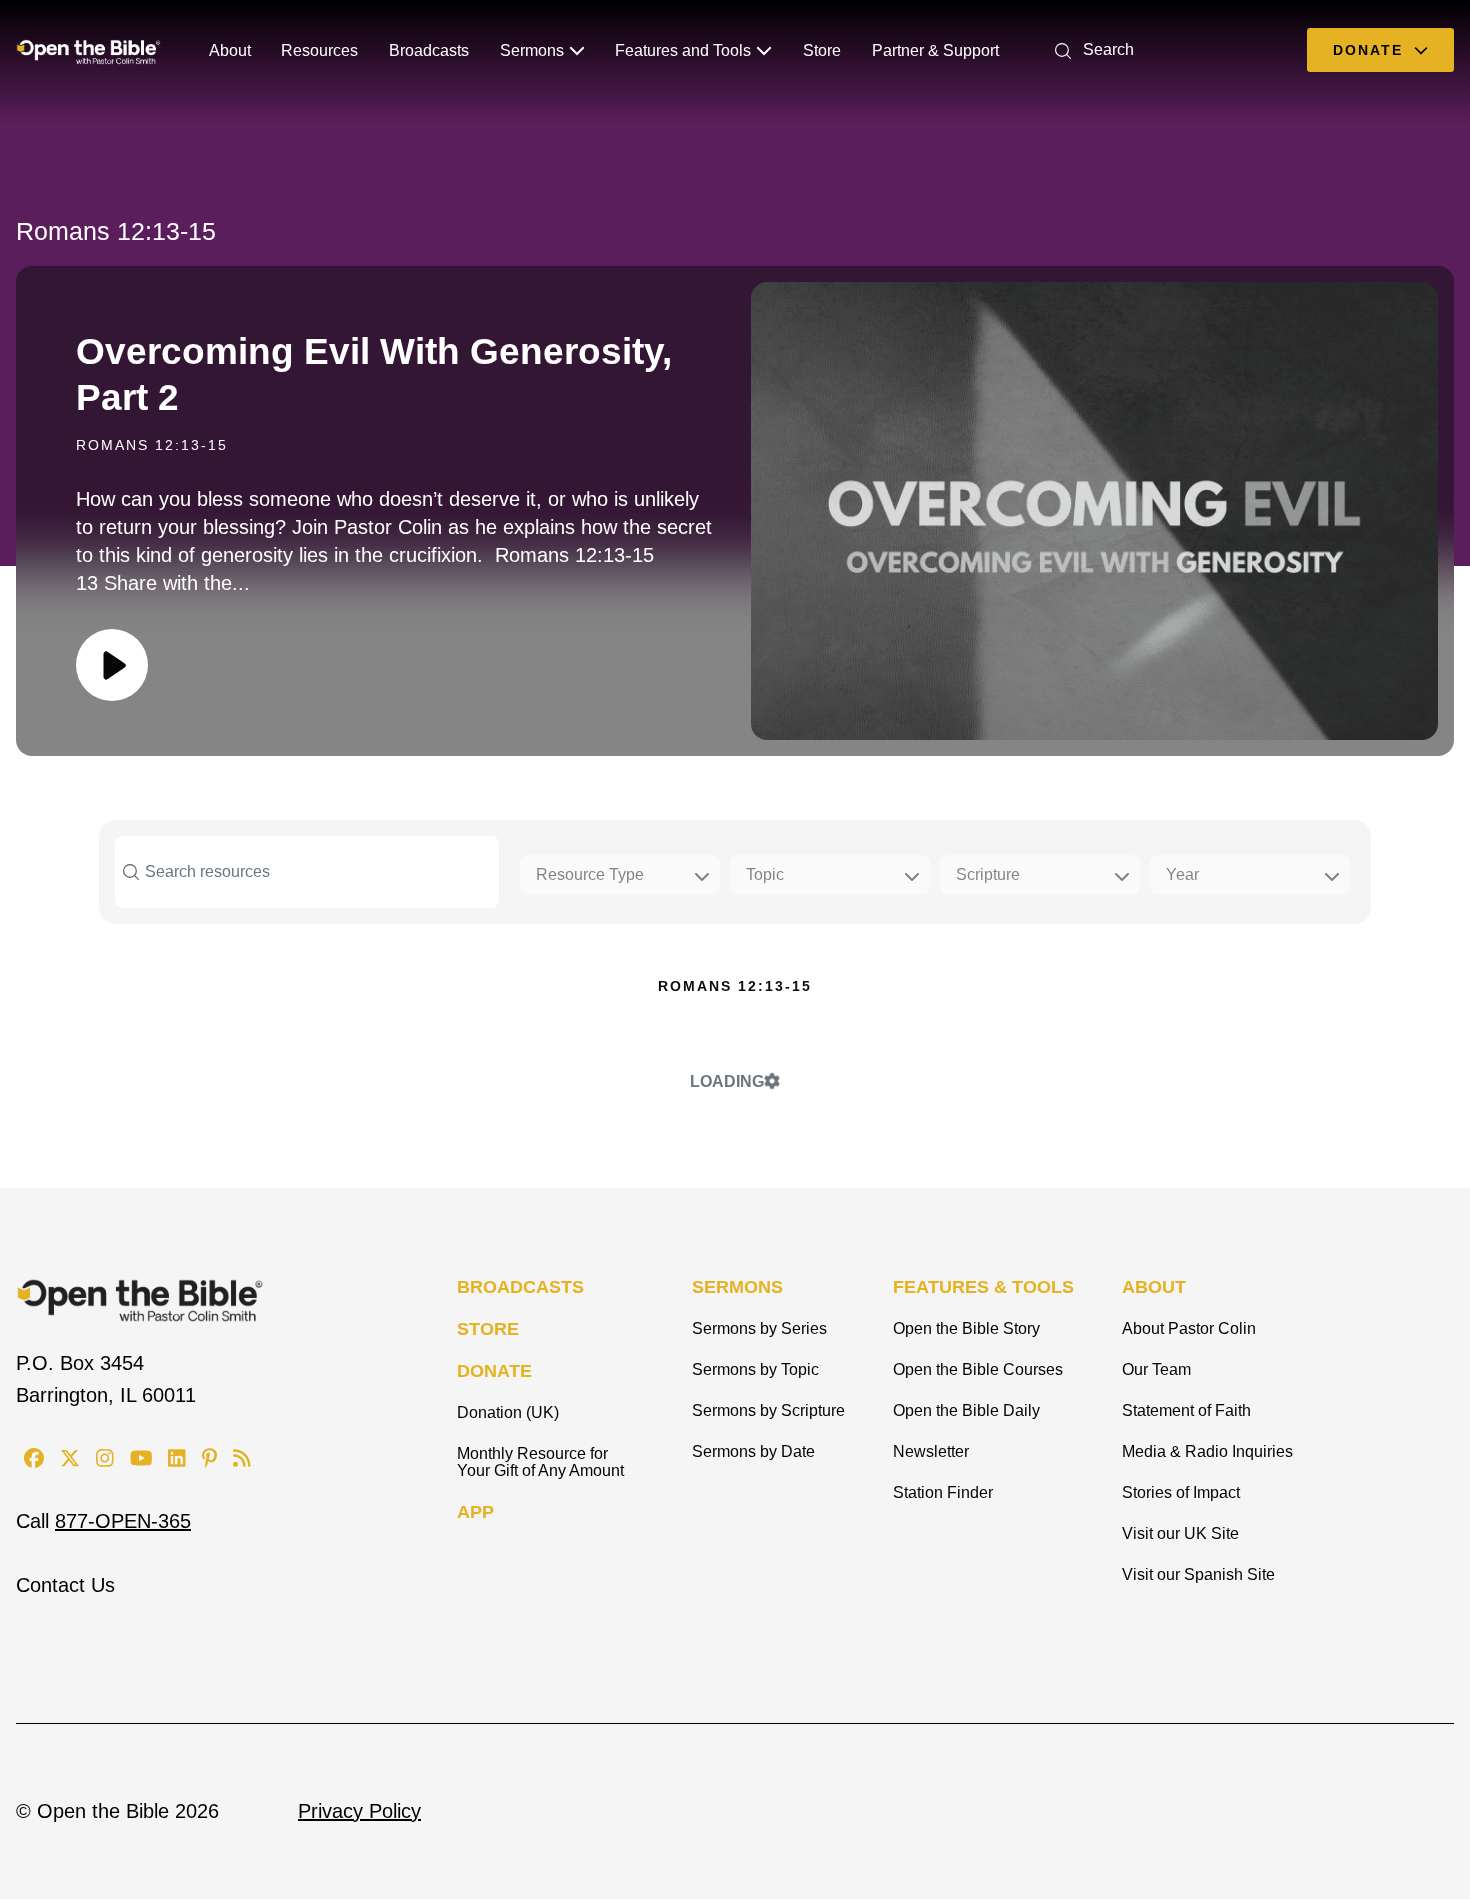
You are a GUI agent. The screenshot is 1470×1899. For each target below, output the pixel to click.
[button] (1090, 49)
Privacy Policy (359, 1811)
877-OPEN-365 (123, 1521)
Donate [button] (1371, 50)
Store (822, 50)
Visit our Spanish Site (1198, 1574)
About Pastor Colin (1189, 1328)
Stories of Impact (1181, 1492)
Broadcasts (429, 50)
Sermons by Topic (755, 1369)
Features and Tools (683, 50)
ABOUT (1154, 1287)
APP (475, 1512)
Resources (319, 50)
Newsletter (931, 1451)
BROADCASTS (520, 1287)
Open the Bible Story (966, 1328)
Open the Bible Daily (966, 1410)
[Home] (88, 50)
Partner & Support (935, 50)
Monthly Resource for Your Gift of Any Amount (540, 1462)
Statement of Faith (1186, 1410)
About (230, 50)
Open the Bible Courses (978, 1369)
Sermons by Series (759, 1328)
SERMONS (737, 1287)
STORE (488, 1329)
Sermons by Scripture (768, 1410)
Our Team (1156, 1369)
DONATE (494, 1371)
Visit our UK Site (1180, 1533)
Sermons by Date (753, 1451)
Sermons (532, 50)
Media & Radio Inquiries (1207, 1451)
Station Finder (943, 1492)
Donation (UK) (508, 1412)
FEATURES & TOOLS (983, 1287)
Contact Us (65, 1585)
